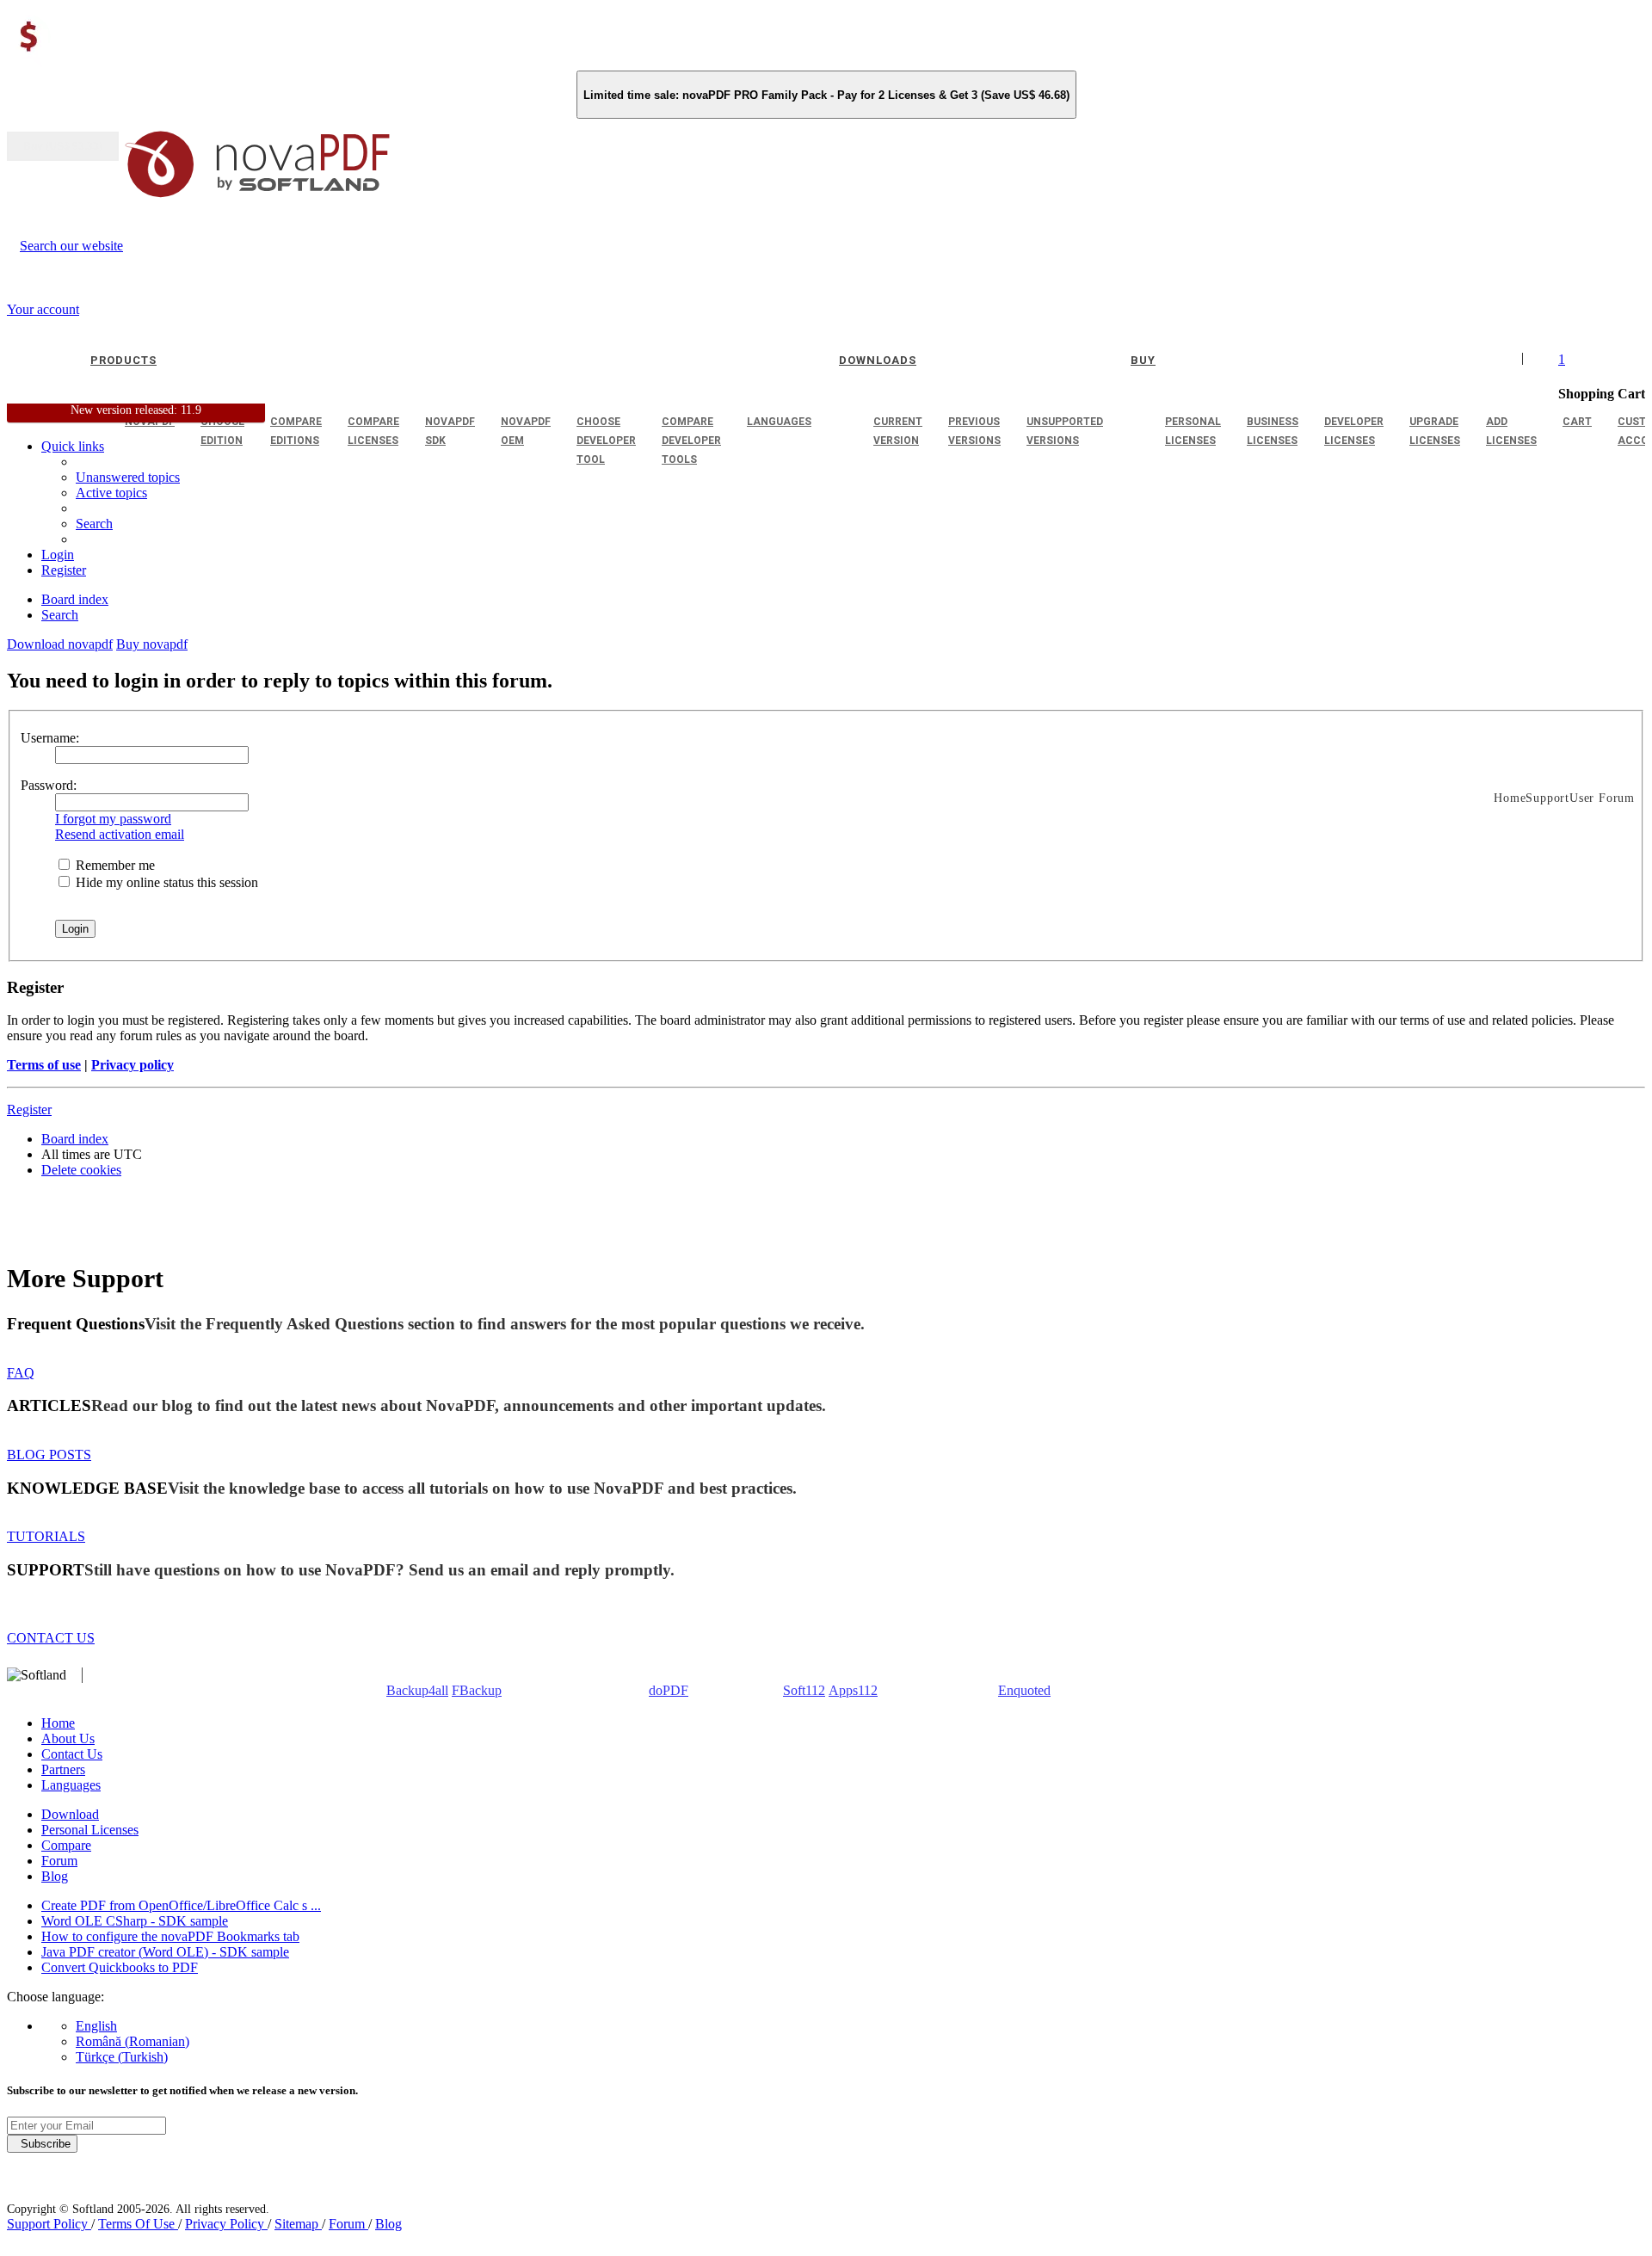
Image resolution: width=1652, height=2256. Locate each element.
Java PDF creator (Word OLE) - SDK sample (165, 1952)
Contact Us (72, 1754)
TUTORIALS (46, 1536)
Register (29, 1110)
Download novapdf (60, 644)
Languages (71, 1785)
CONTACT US (51, 1638)
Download (70, 1814)
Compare (66, 1845)
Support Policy (49, 2224)
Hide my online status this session (165, 882)
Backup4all (417, 1690)
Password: (49, 785)
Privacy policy (133, 1065)
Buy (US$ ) (63, 146)
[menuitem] (111, 493)
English (96, 2026)
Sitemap (298, 2224)
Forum (59, 1861)
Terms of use (44, 1065)
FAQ (21, 1373)
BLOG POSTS (49, 1455)
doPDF (669, 1690)
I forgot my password (113, 819)
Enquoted (1024, 1690)
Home (58, 1723)
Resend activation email (120, 834)
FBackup (477, 1690)
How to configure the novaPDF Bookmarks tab (170, 1936)
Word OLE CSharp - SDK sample (135, 1921)
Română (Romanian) (133, 2041)
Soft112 (804, 1690)
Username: (50, 738)
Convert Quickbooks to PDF (120, 1967)
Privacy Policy (226, 2224)
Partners (63, 1769)
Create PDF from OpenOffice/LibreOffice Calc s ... (181, 1905)
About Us (68, 1738)
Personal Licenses (90, 1830)
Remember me (114, 865)
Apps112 (853, 1690)
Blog (55, 1876)
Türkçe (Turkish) (122, 2057)
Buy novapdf (152, 644)
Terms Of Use (138, 2224)
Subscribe (42, 2144)
